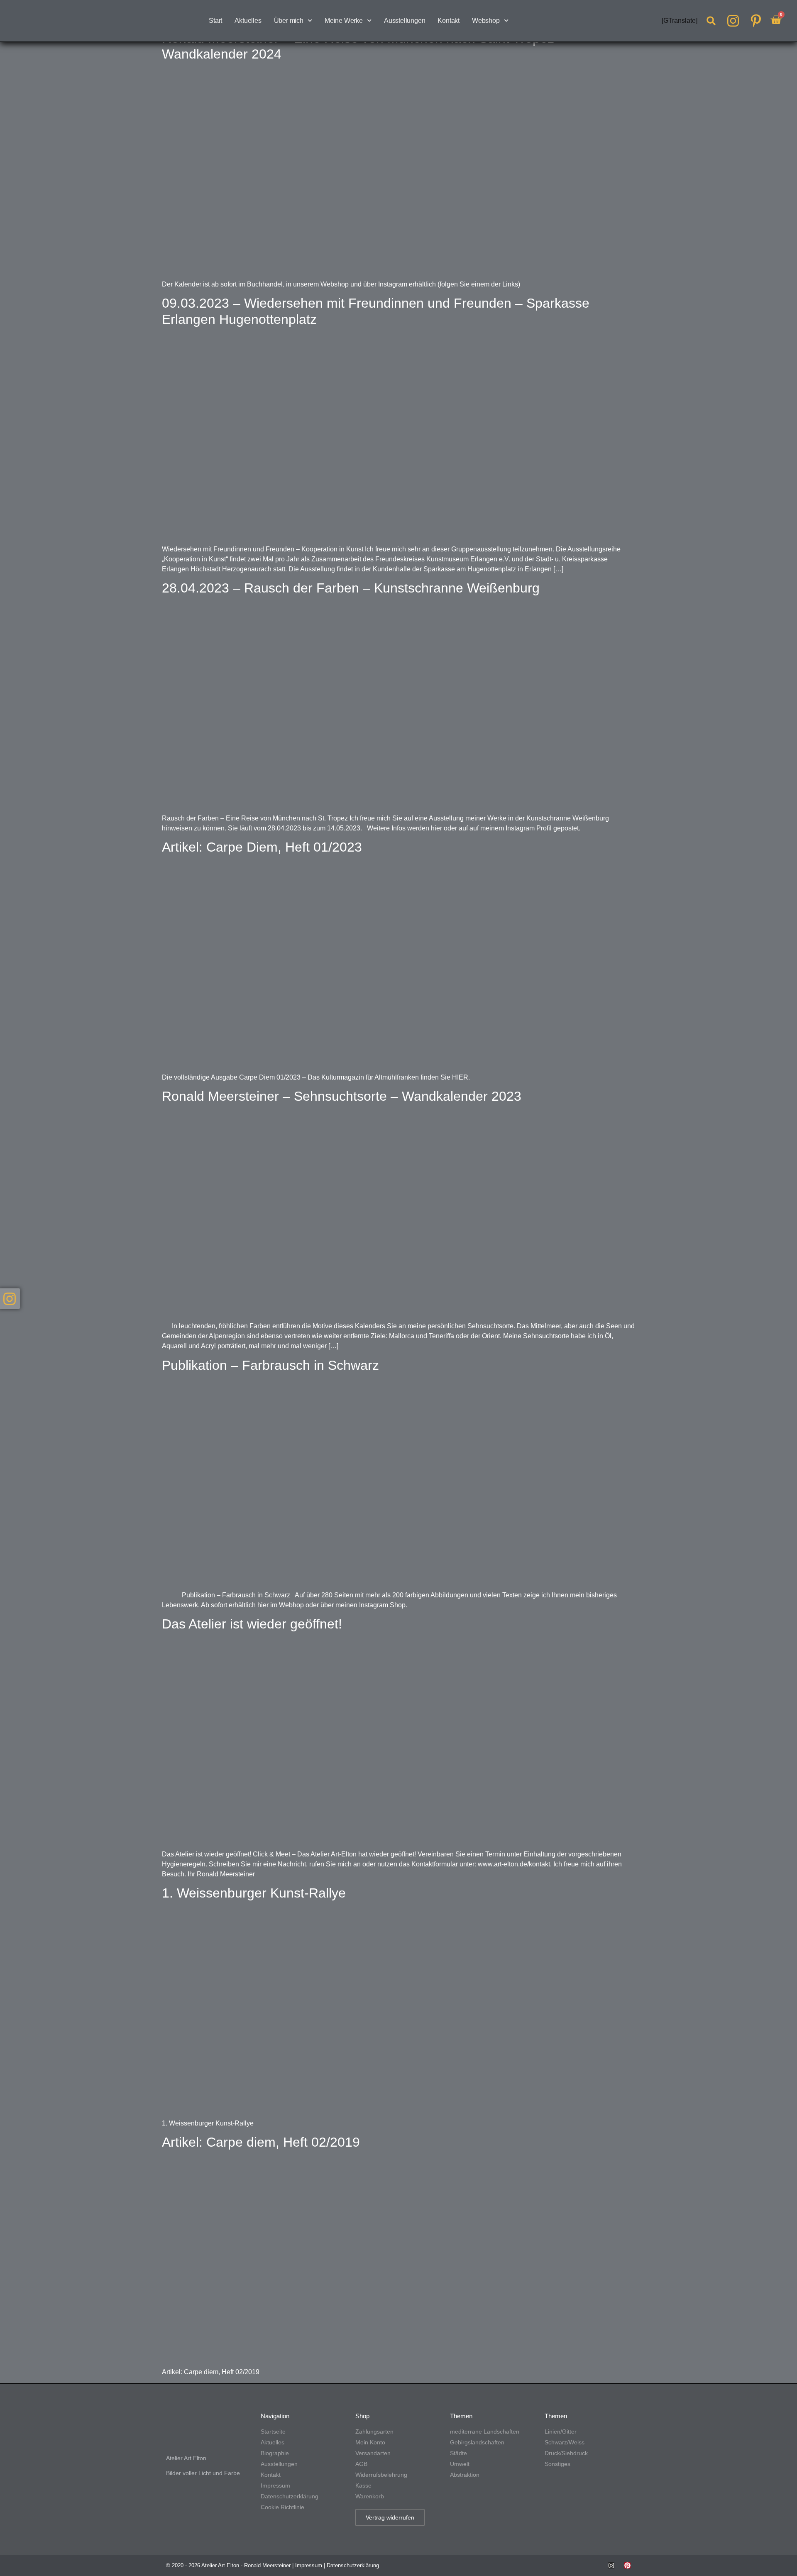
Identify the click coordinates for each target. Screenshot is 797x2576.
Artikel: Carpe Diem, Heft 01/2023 (262, 847)
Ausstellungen (405, 21)
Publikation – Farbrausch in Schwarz (270, 1365)
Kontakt (449, 21)
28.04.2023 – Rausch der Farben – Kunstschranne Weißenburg (351, 588)
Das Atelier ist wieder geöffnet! (252, 1624)
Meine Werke (344, 21)
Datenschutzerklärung (353, 2565)
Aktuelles (248, 21)
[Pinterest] (627, 2565)
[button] (711, 21)
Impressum (309, 2565)
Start (215, 21)
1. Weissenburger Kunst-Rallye (254, 1893)
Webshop (486, 21)
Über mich (289, 21)
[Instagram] (611, 2565)
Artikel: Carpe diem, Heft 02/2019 (261, 2142)
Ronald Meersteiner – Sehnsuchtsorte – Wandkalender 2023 (342, 1096)
